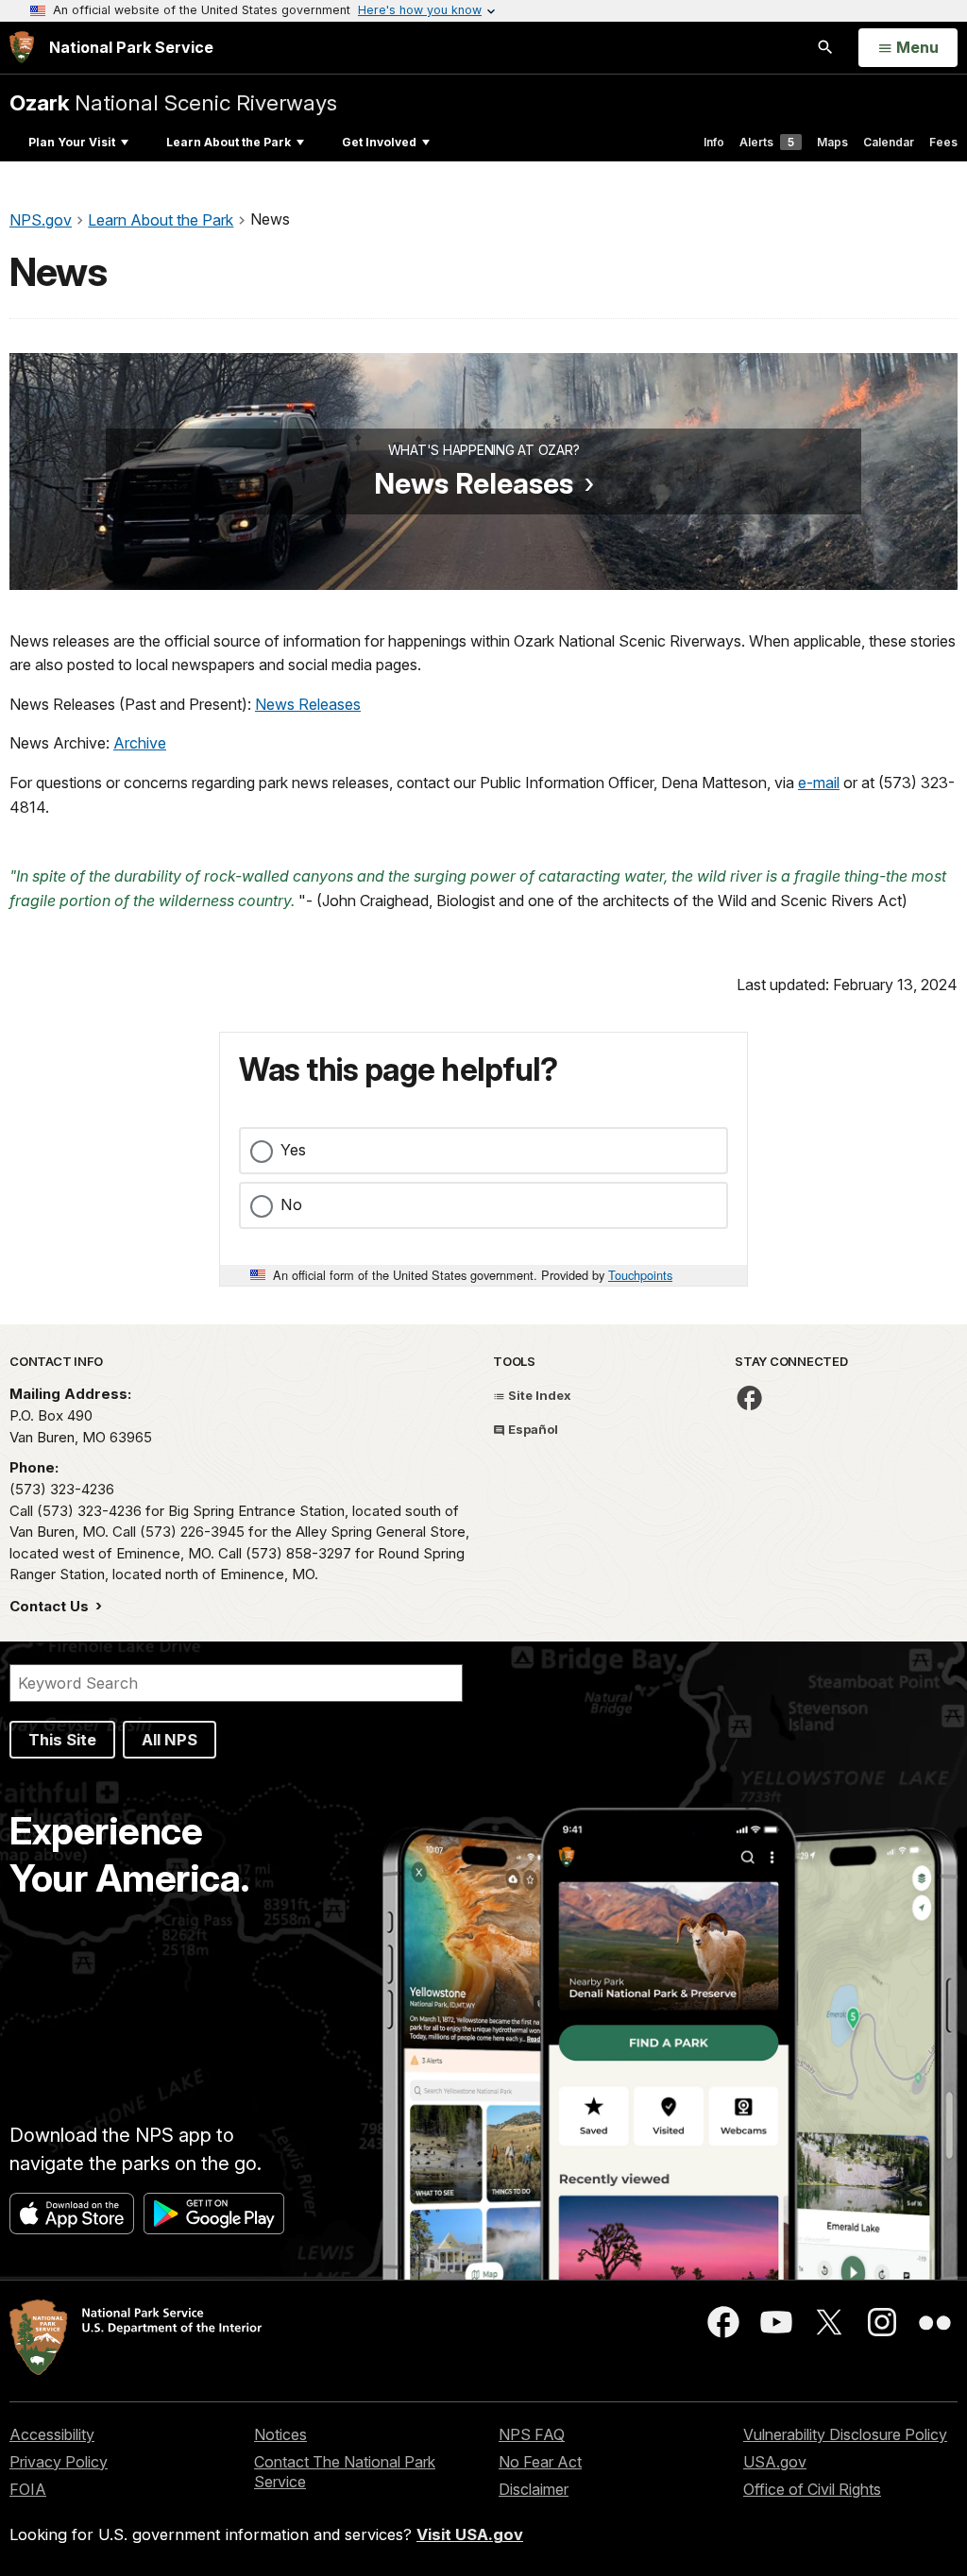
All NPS (170, 1740)
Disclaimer (534, 2489)
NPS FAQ (532, 2434)
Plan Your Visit (72, 142)
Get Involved (379, 142)
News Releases (474, 483)
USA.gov (775, 2462)
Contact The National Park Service (345, 2472)
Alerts (767, 142)
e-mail (819, 783)
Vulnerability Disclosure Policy (845, 2434)
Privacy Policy (59, 2462)
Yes (293, 1150)
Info (714, 142)
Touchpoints (640, 1275)
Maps (832, 142)
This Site (62, 1740)
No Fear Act (540, 2462)
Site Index (538, 1395)
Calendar (889, 142)
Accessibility (52, 2434)
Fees (943, 142)
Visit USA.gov (470, 2534)
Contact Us (51, 1606)
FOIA (28, 2489)
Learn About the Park (229, 142)
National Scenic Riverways (173, 102)
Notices (280, 2434)
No (291, 1204)
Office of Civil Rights (812, 2489)
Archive (140, 743)
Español (532, 1429)
